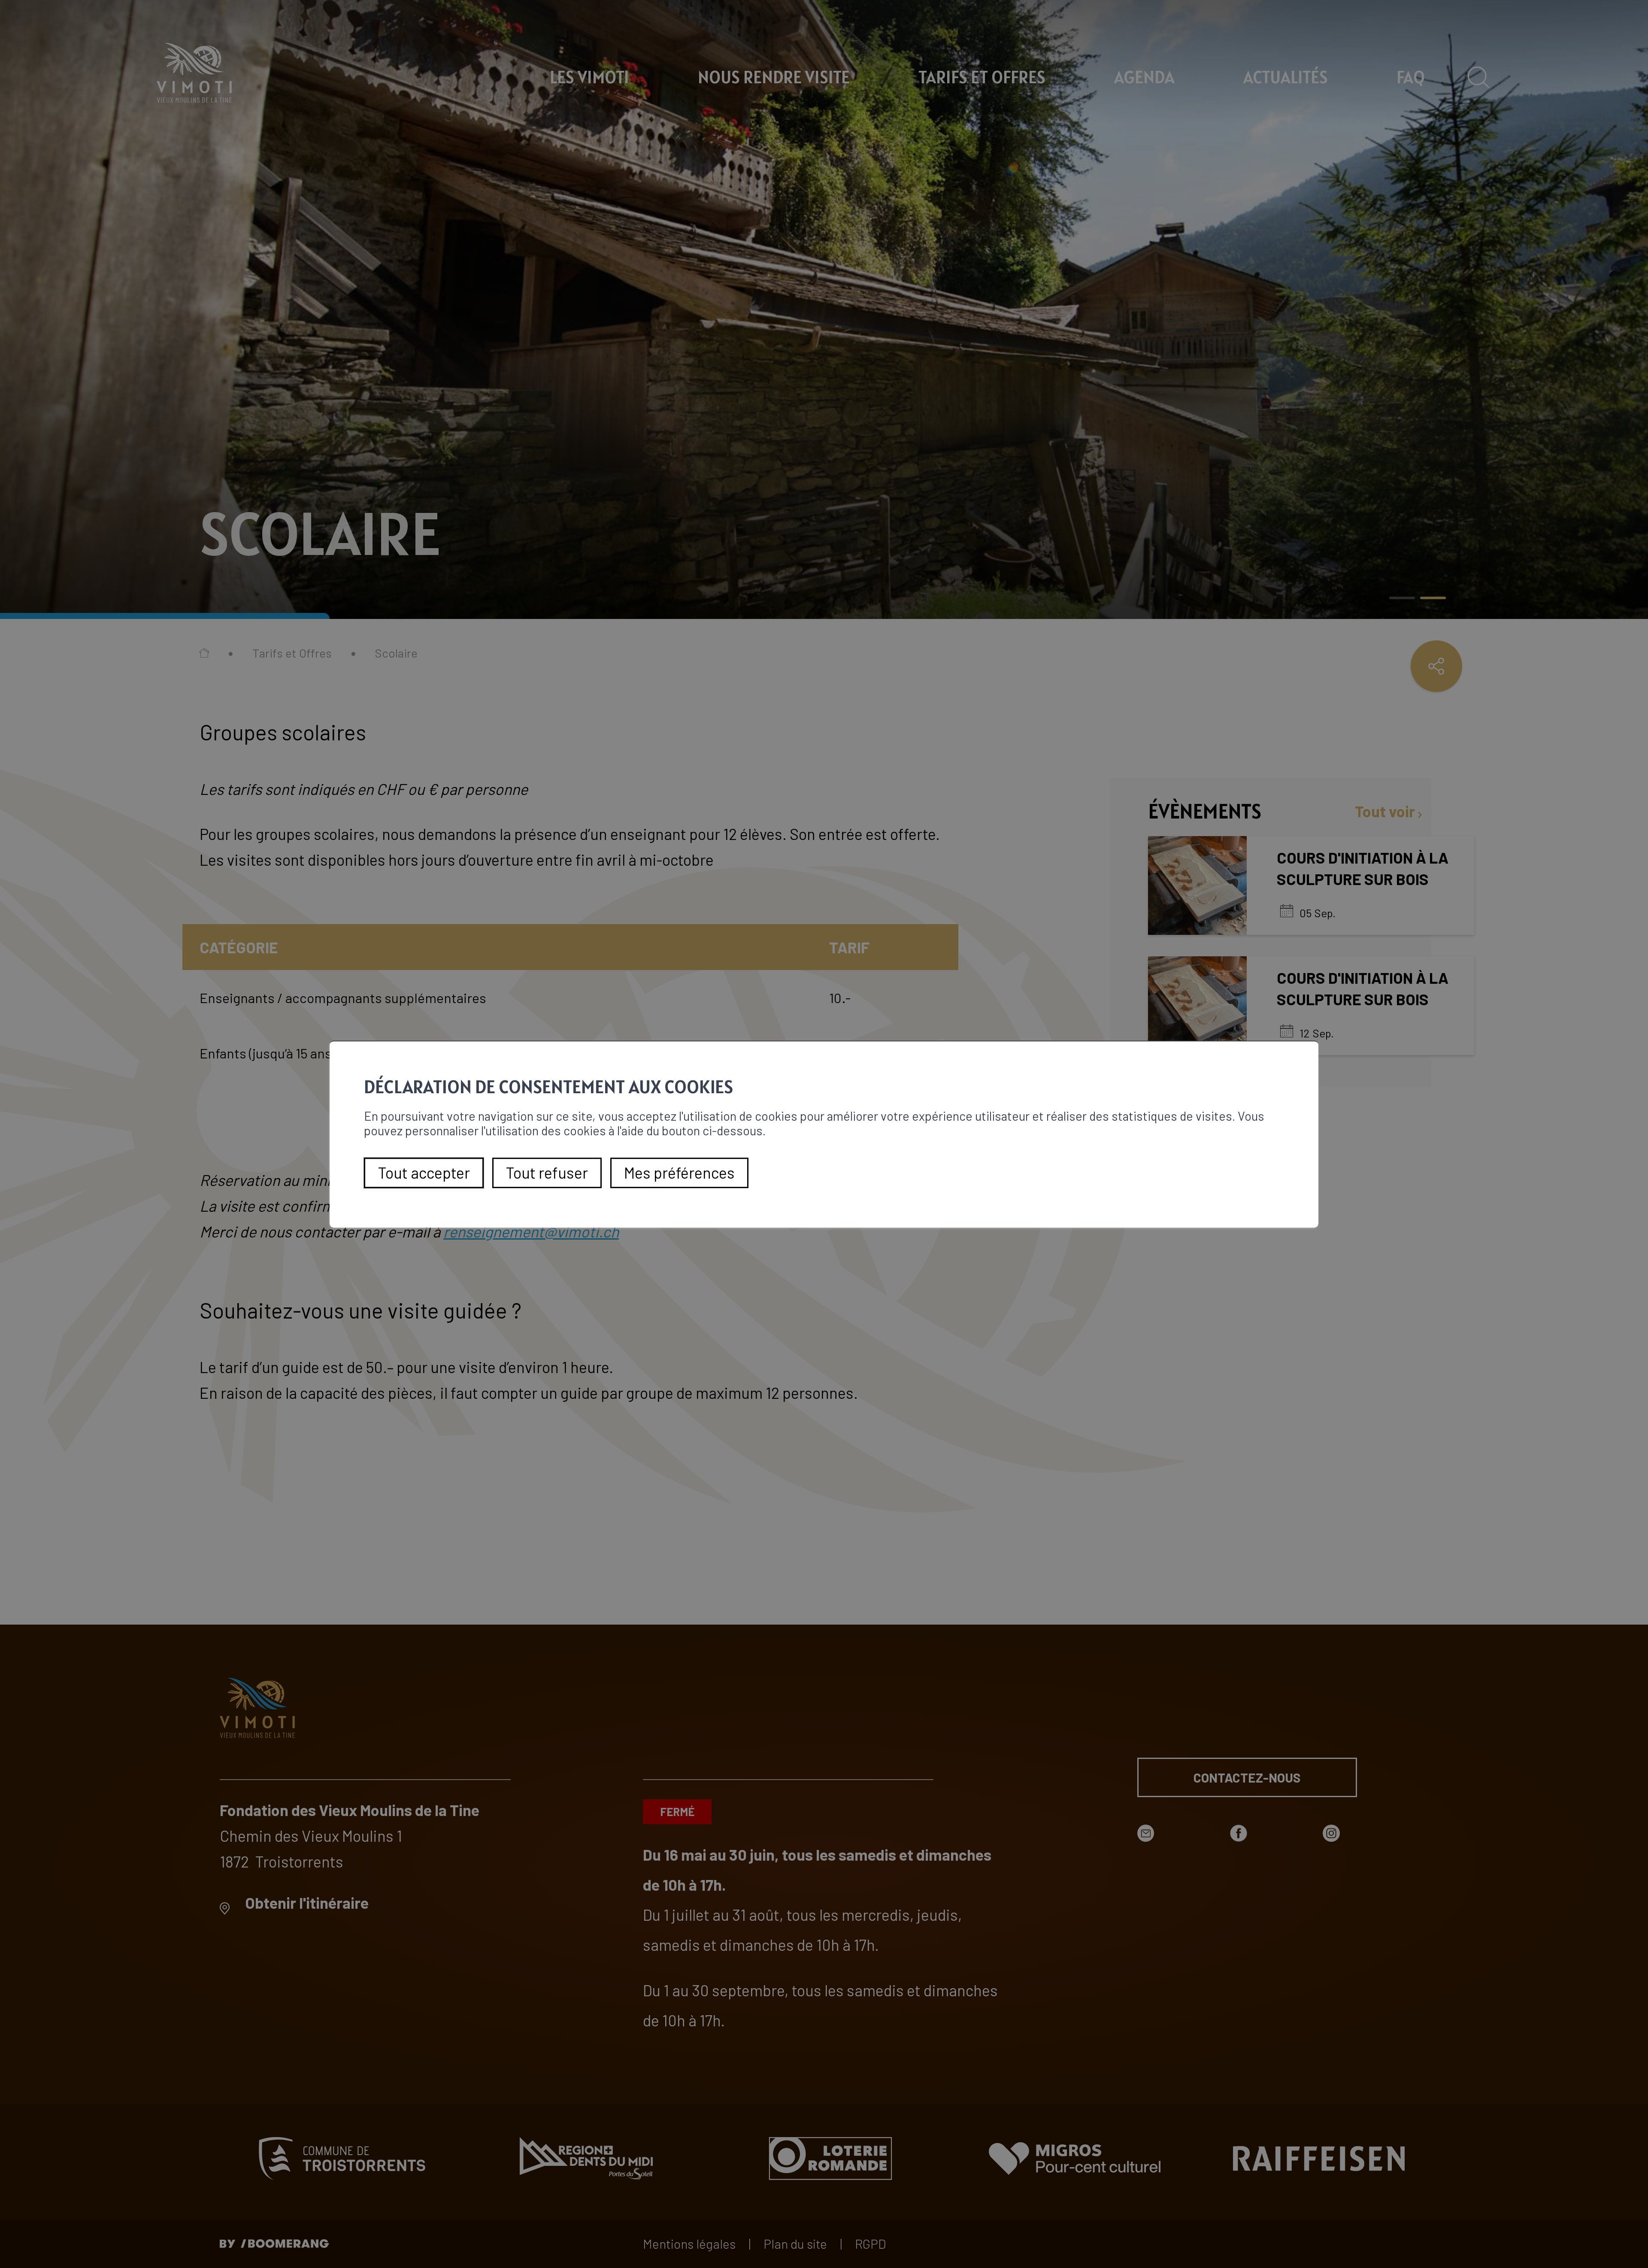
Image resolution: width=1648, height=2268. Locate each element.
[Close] (1311, 1032)
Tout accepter (424, 1172)
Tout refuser (547, 1172)
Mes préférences (679, 1172)
